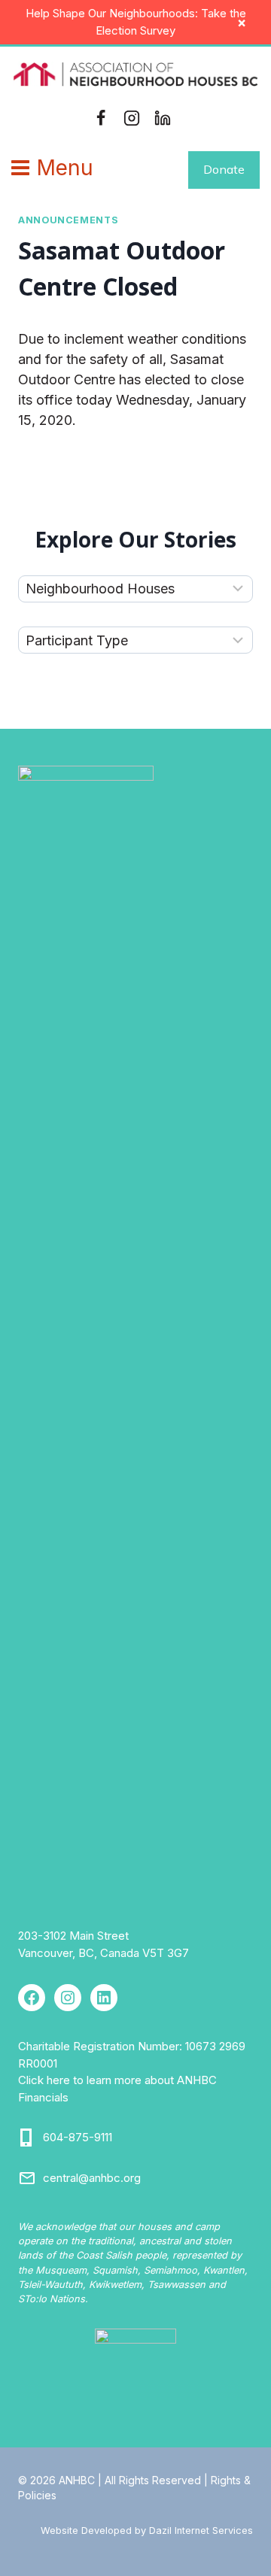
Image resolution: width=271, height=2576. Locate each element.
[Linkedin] (163, 118)
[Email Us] (27, 2178)
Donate (224, 169)
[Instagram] (132, 118)
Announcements (68, 220)
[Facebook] (101, 118)
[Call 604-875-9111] (27, 2138)
